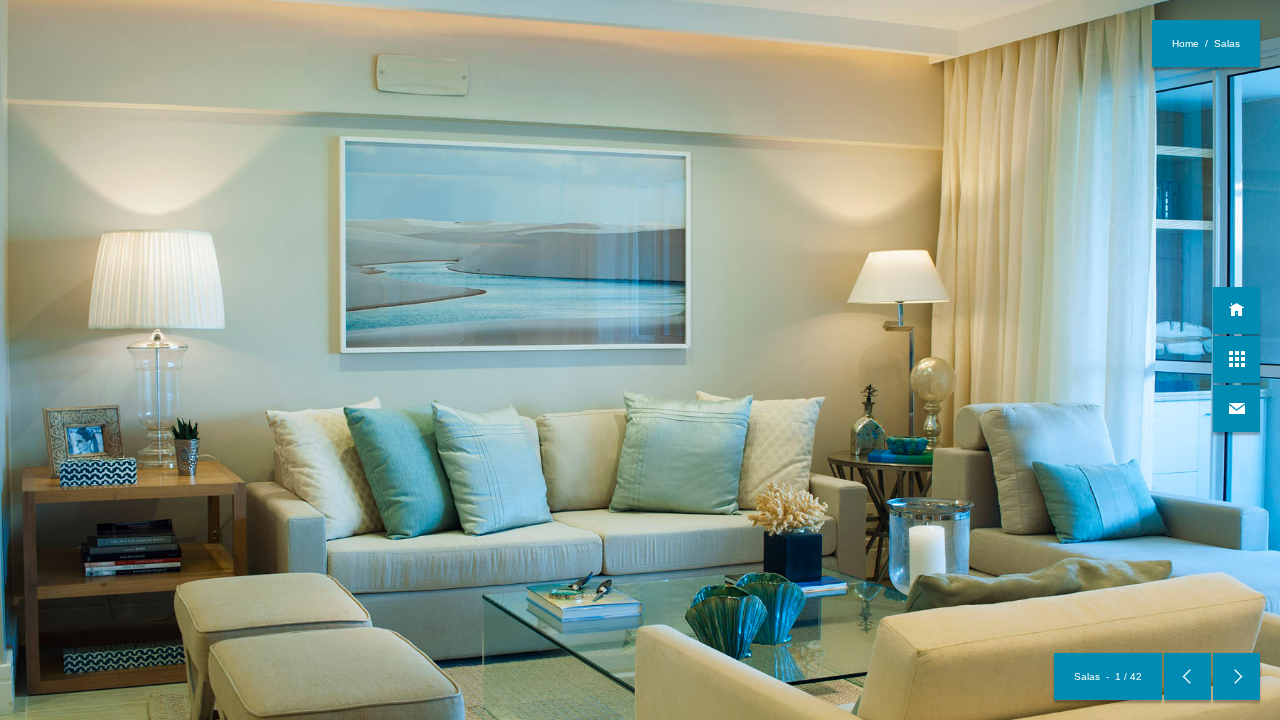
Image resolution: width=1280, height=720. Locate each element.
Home (1185, 43)
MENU (1236, 310)
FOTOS (1236, 359)
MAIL (1236, 408)
